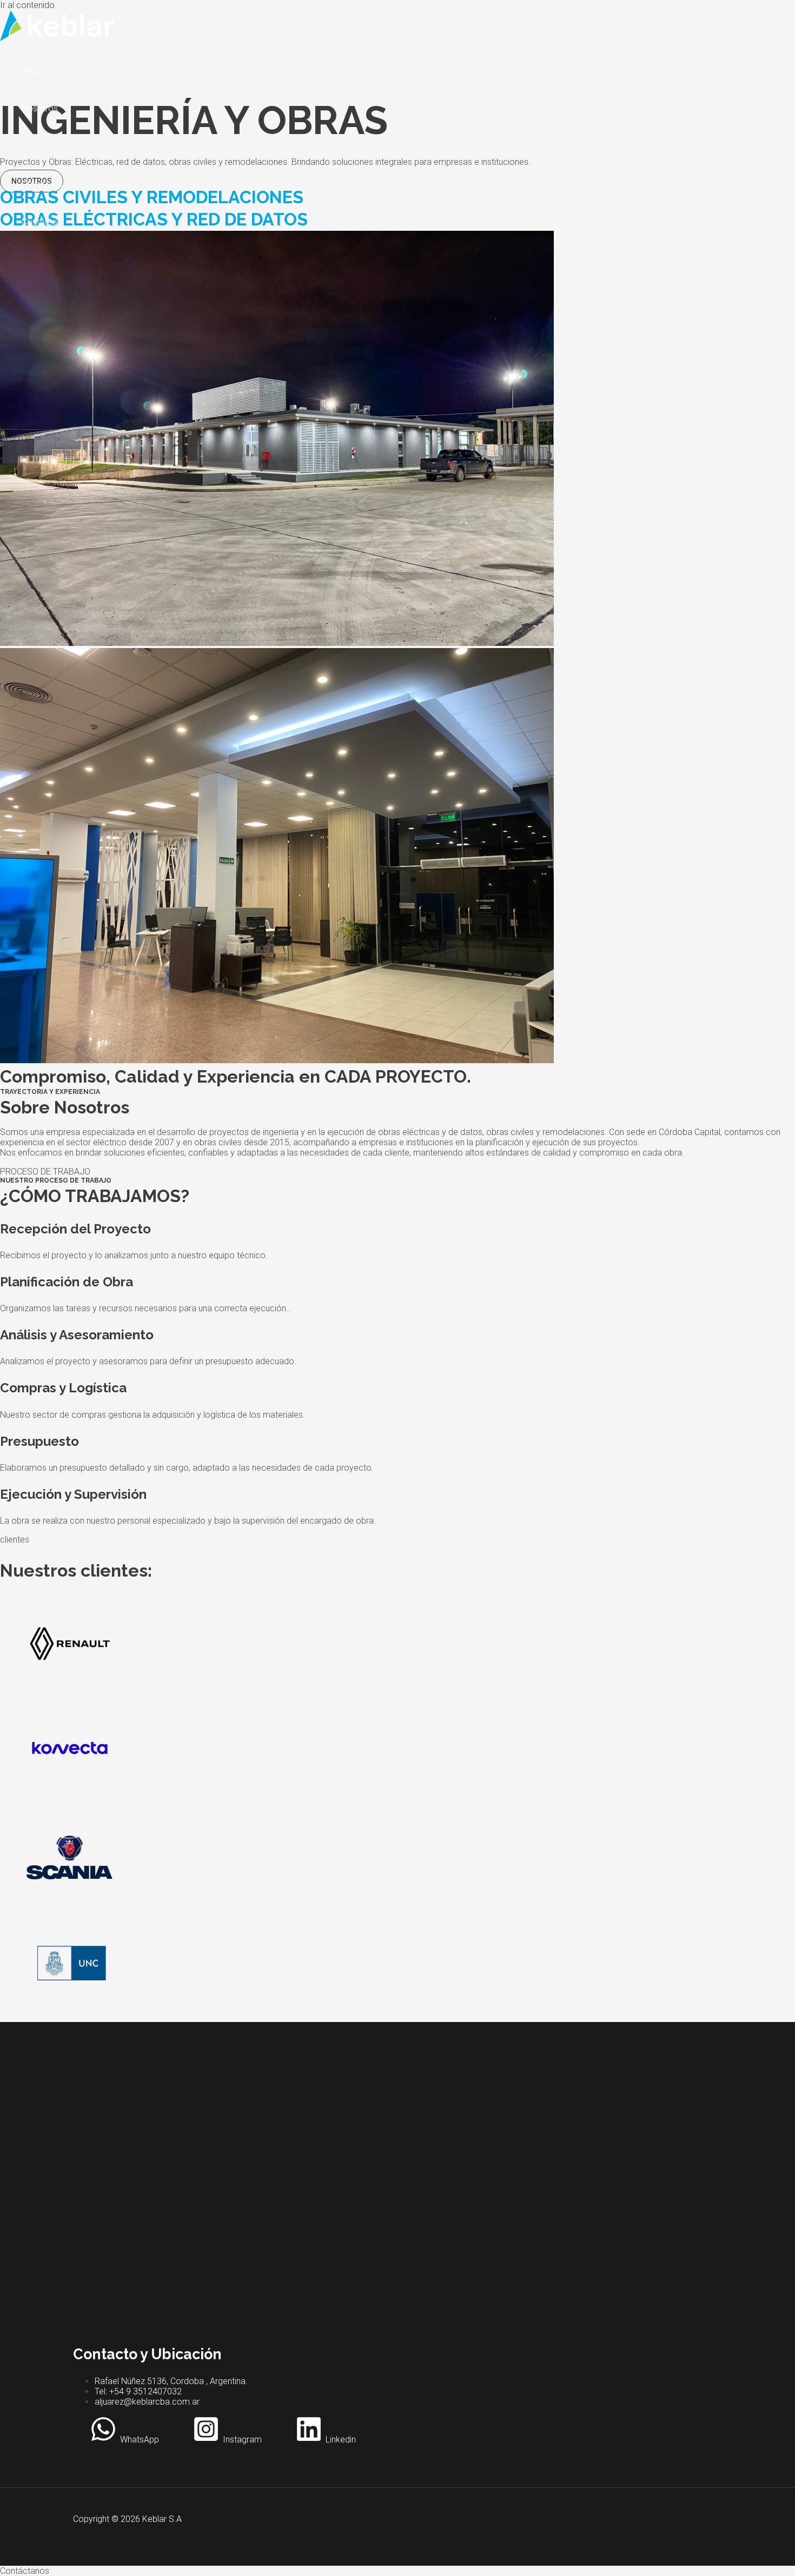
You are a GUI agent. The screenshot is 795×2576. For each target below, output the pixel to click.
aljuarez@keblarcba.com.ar (147, 2402)
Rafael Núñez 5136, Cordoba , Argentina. (171, 2381)
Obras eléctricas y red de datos (81, 184)
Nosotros (40, 108)
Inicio (32, 71)
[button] (398, 2571)
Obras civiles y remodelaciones (81, 146)
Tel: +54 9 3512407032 (138, 2391)
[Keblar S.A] (57, 38)
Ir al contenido (27, 5)
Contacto (39, 222)
